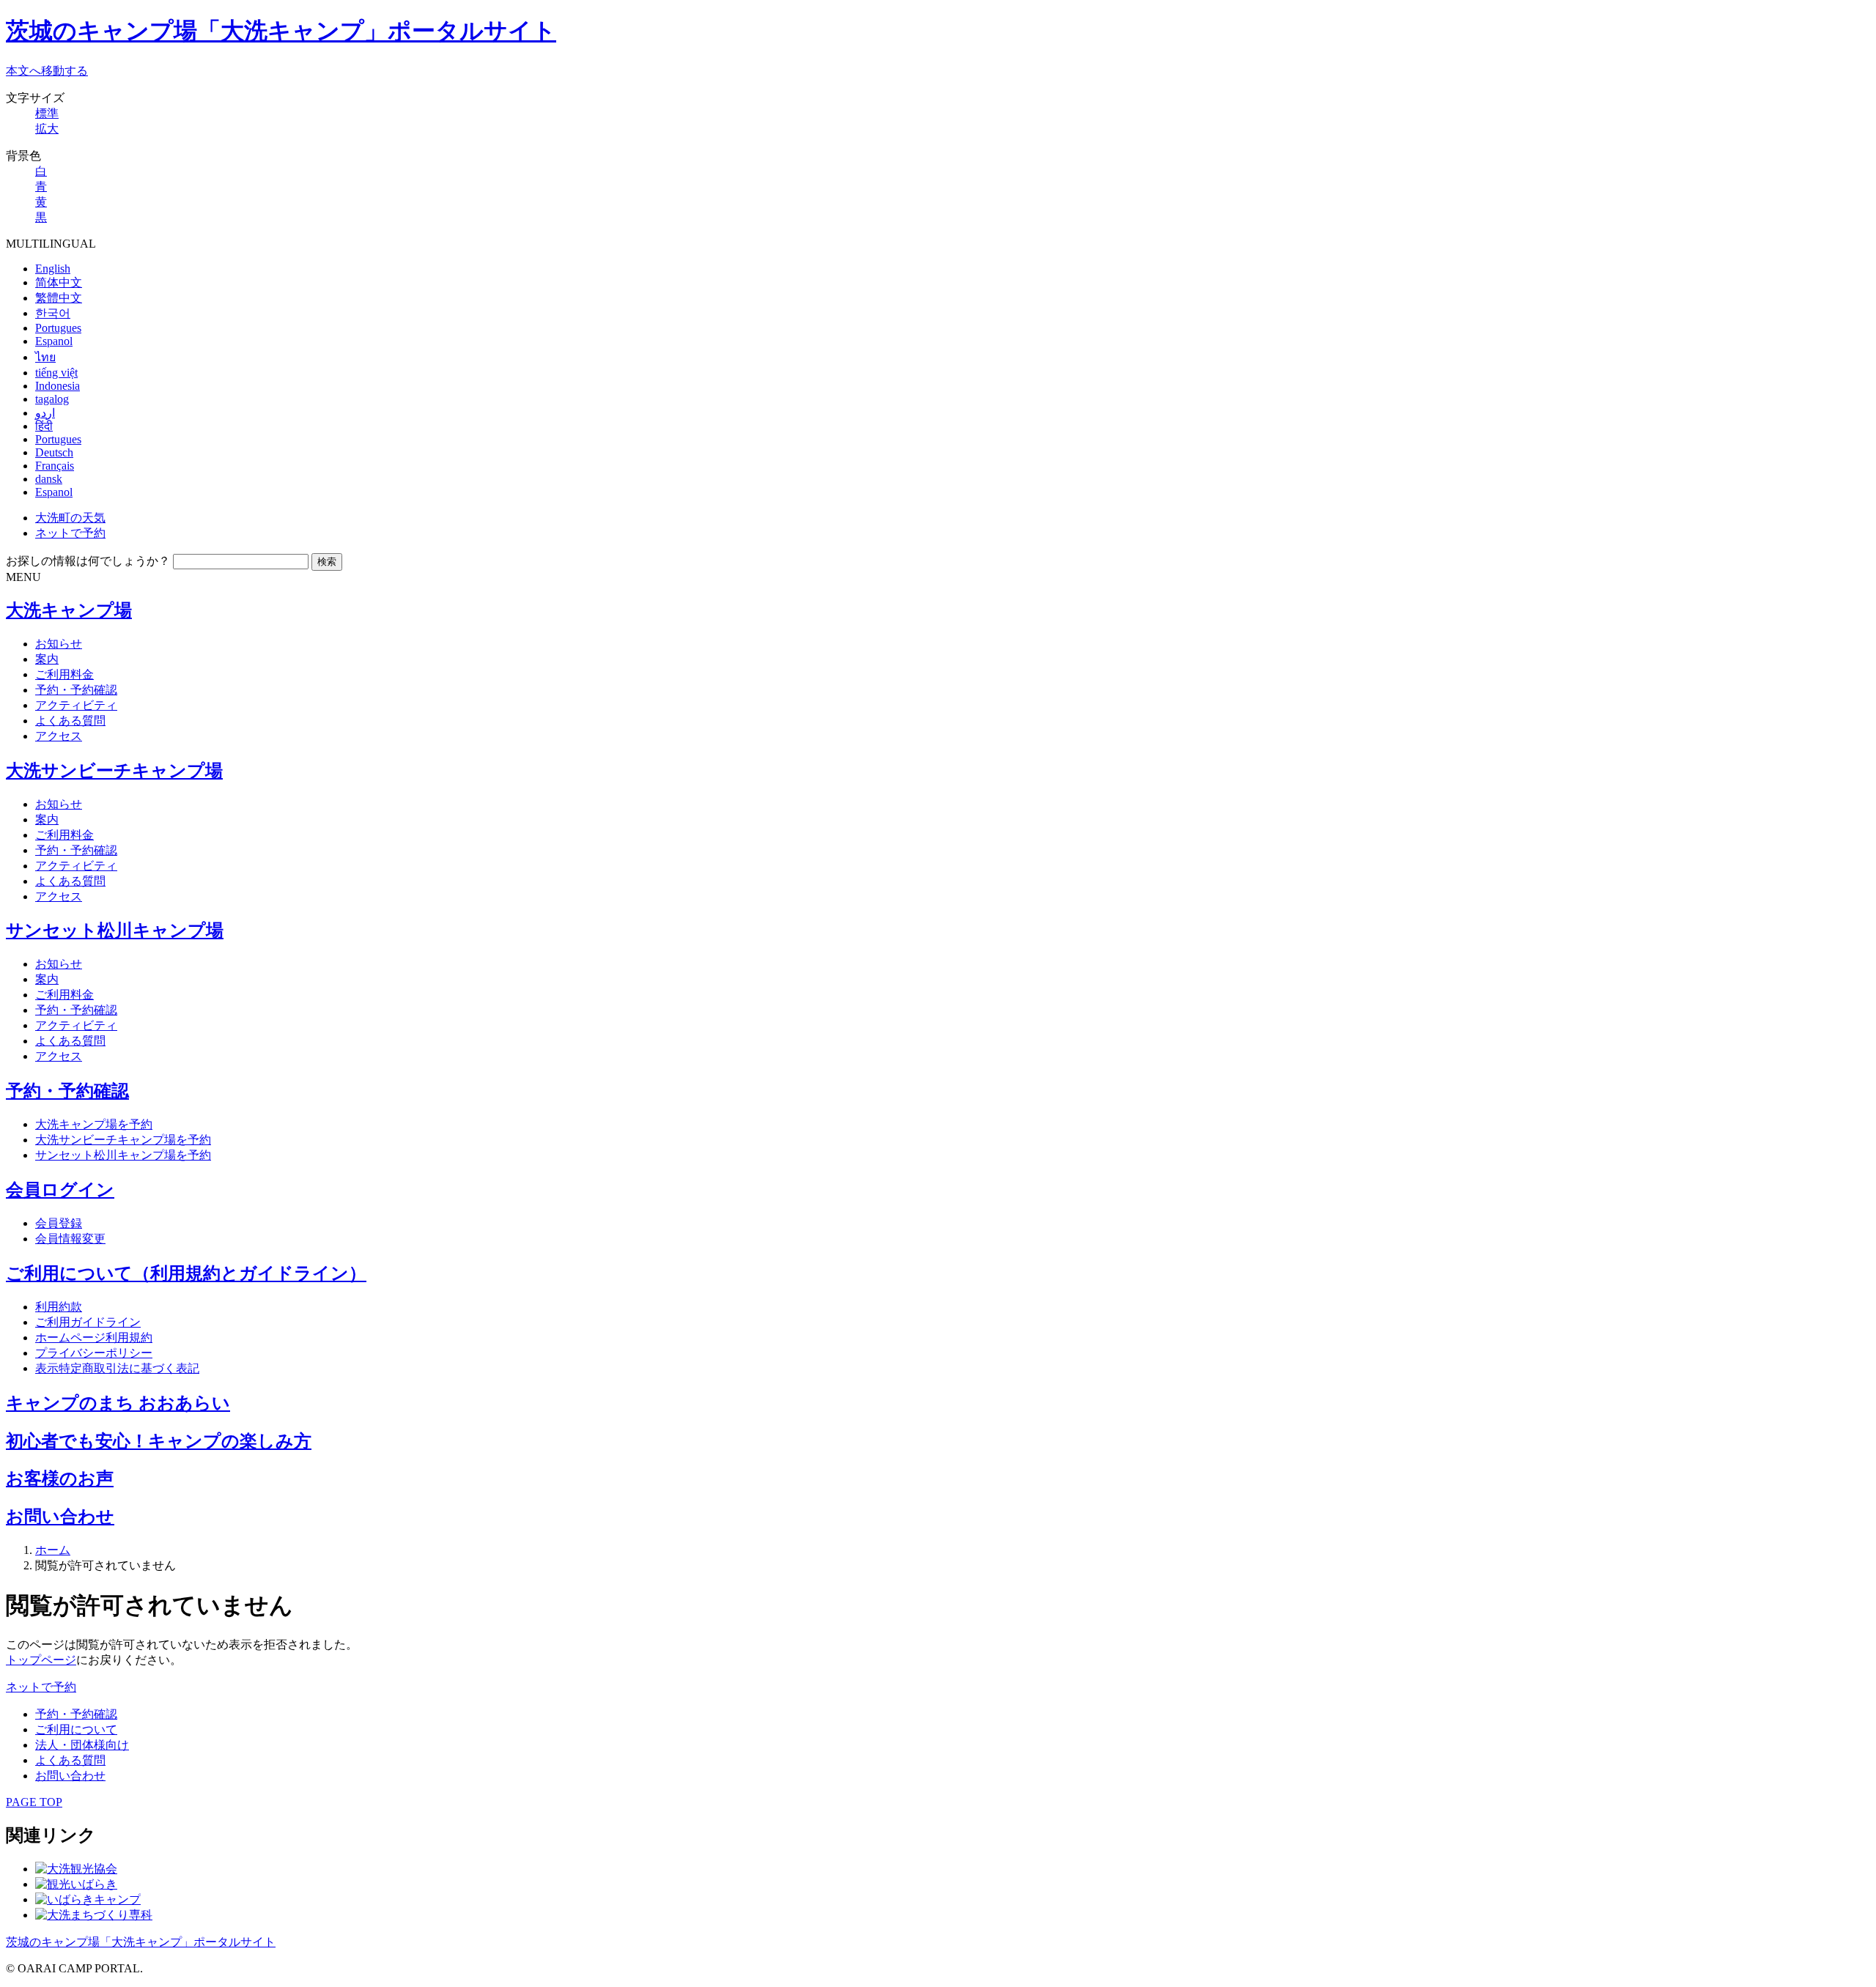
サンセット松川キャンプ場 (115, 930)
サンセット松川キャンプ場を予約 (123, 1155)
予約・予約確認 (76, 690)
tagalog (52, 399)
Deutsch (54, 452)
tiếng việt (56, 373)
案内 (47, 659)
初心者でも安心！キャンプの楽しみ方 (159, 1441)
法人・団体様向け (82, 1745)
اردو (45, 413)
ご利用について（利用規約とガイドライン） (186, 1273)
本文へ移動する (47, 71)
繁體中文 (59, 298)
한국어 (53, 313)
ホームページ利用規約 (94, 1337)
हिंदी (44, 426)
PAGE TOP (34, 1802)
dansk (49, 479)
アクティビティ (76, 705)
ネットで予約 (70, 533)
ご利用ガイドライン (88, 1322)
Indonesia (58, 386)
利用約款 (59, 1307)
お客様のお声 (60, 1479)
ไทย (45, 357)
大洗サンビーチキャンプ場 (114, 771)
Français (55, 466)
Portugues (58, 328)
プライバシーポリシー (94, 1353)
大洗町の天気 (70, 518)
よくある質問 (70, 721)
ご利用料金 (64, 674)
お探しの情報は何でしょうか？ (88, 561)
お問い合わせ (60, 1517)
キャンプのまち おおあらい (118, 1403)
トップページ (41, 1660)
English (53, 269)
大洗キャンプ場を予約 (94, 1124)
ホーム (53, 1550)
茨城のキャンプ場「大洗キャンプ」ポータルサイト (281, 31)
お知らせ (59, 644)
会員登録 (59, 1223)
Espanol (54, 341)
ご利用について (76, 1729)
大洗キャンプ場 (69, 610)
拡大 (47, 129)
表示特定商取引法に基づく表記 (117, 1368)
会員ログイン (60, 1190)
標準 (47, 113)
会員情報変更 (70, 1239)
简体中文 (59, 282)
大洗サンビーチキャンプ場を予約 (123, 1140)
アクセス (59, 736)
